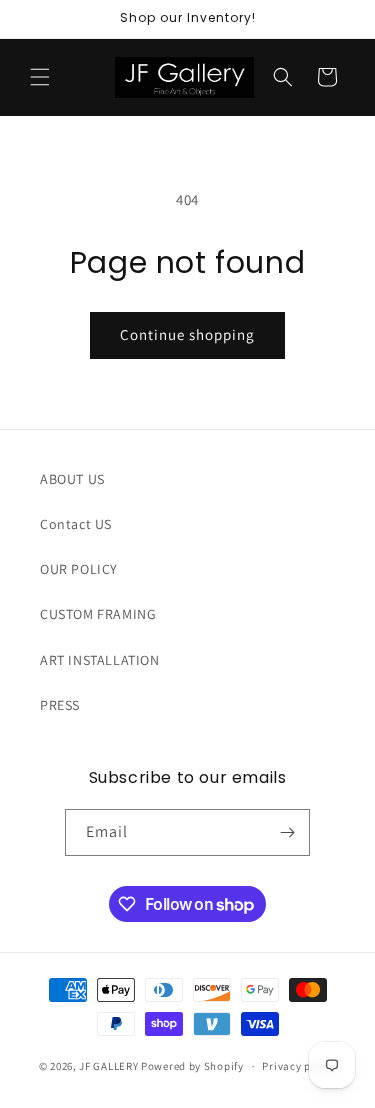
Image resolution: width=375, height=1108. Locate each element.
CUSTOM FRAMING (98, 614)
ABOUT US (72, 479)
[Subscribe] (287, 832)
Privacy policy (299, 1066)
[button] (40, 77)
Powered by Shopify (192, 1066)
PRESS (60, 705)
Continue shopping (187, 334)
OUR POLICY (79, 569)
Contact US (76, 524)
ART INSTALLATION (100, 660)
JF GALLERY (108, 1066)
